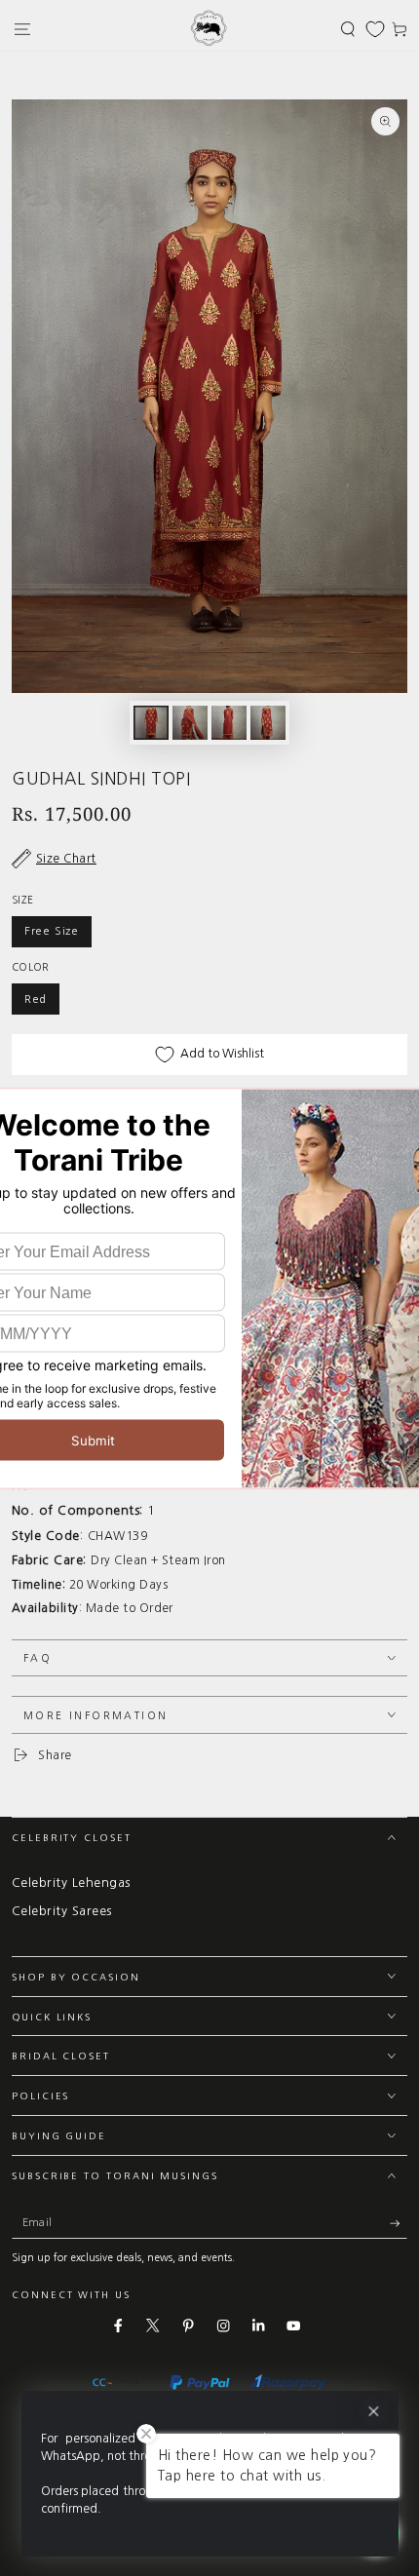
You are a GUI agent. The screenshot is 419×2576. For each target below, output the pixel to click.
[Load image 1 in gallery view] (151, 723)
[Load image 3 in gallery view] (229, 723)
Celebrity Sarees (62, 1911)
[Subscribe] (399, 2224)
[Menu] (22, 29)
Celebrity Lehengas (71, 1883)
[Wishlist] (375, 29)
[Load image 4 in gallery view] (267, 723)
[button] (348, 29)
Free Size (52, 931)
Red (36, 999)
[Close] (373, 2412)
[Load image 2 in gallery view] (190, 723)
